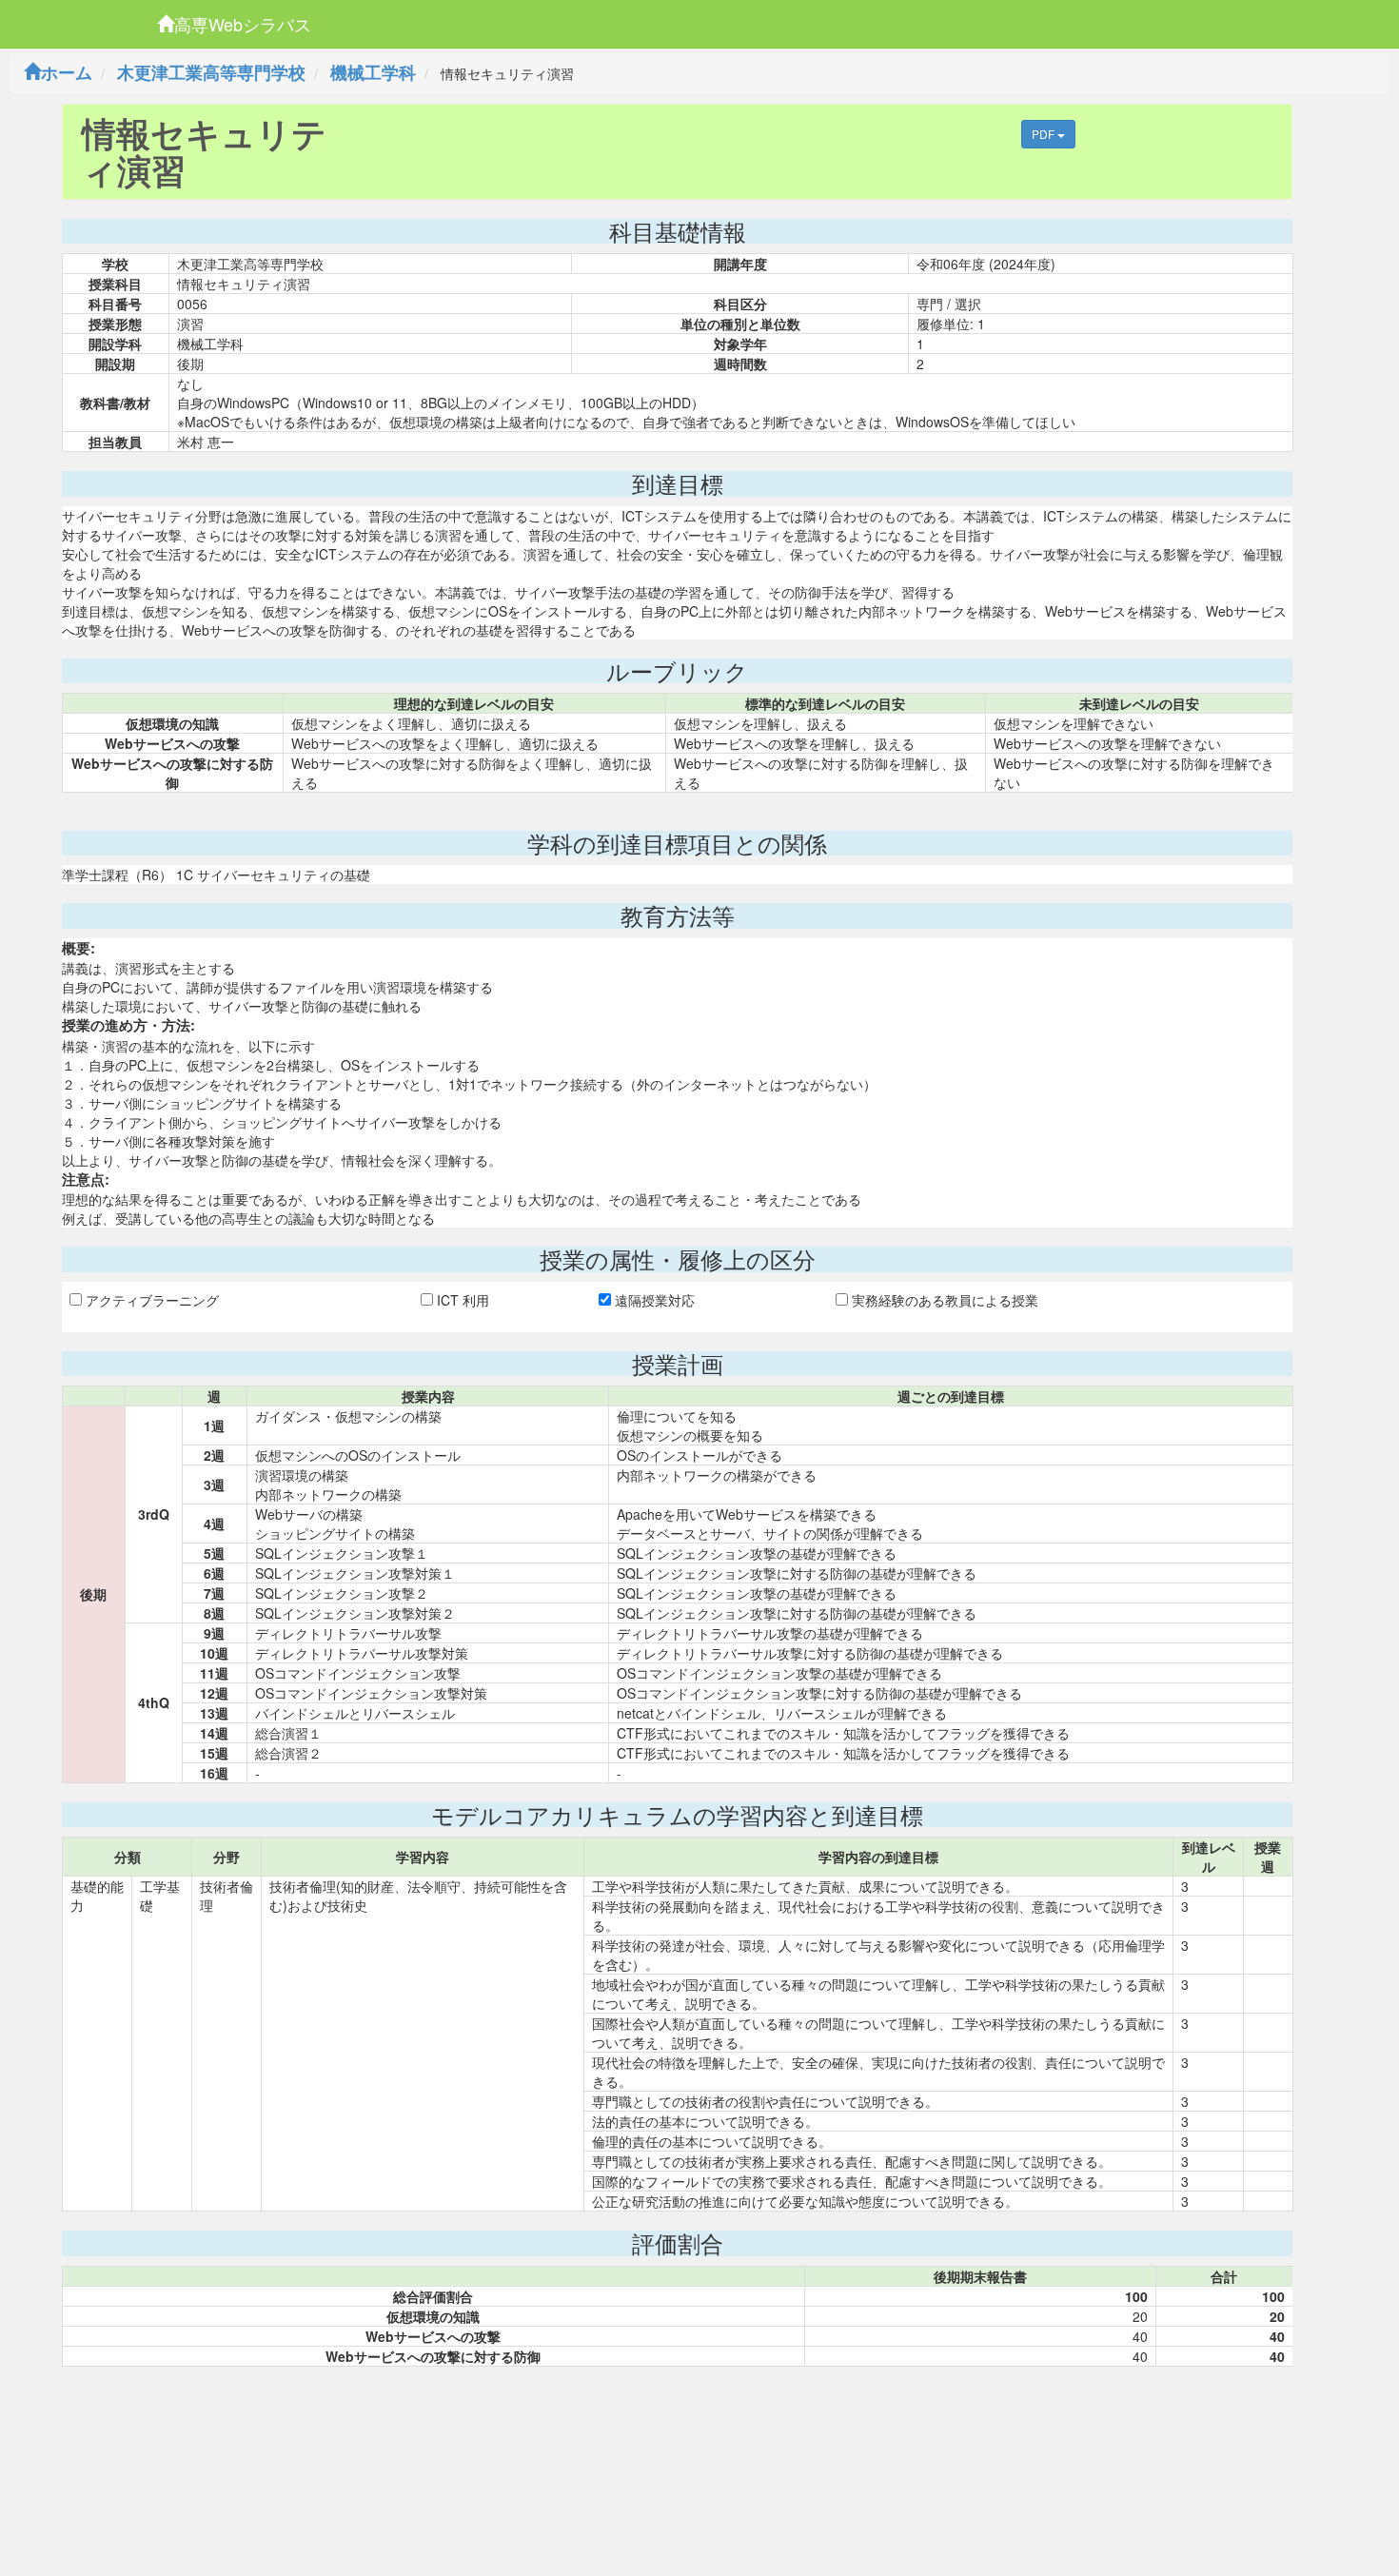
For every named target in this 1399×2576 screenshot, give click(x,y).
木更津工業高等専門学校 (211, 72)
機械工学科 (373, 72)
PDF (1044, 134)
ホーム (67, 72)
